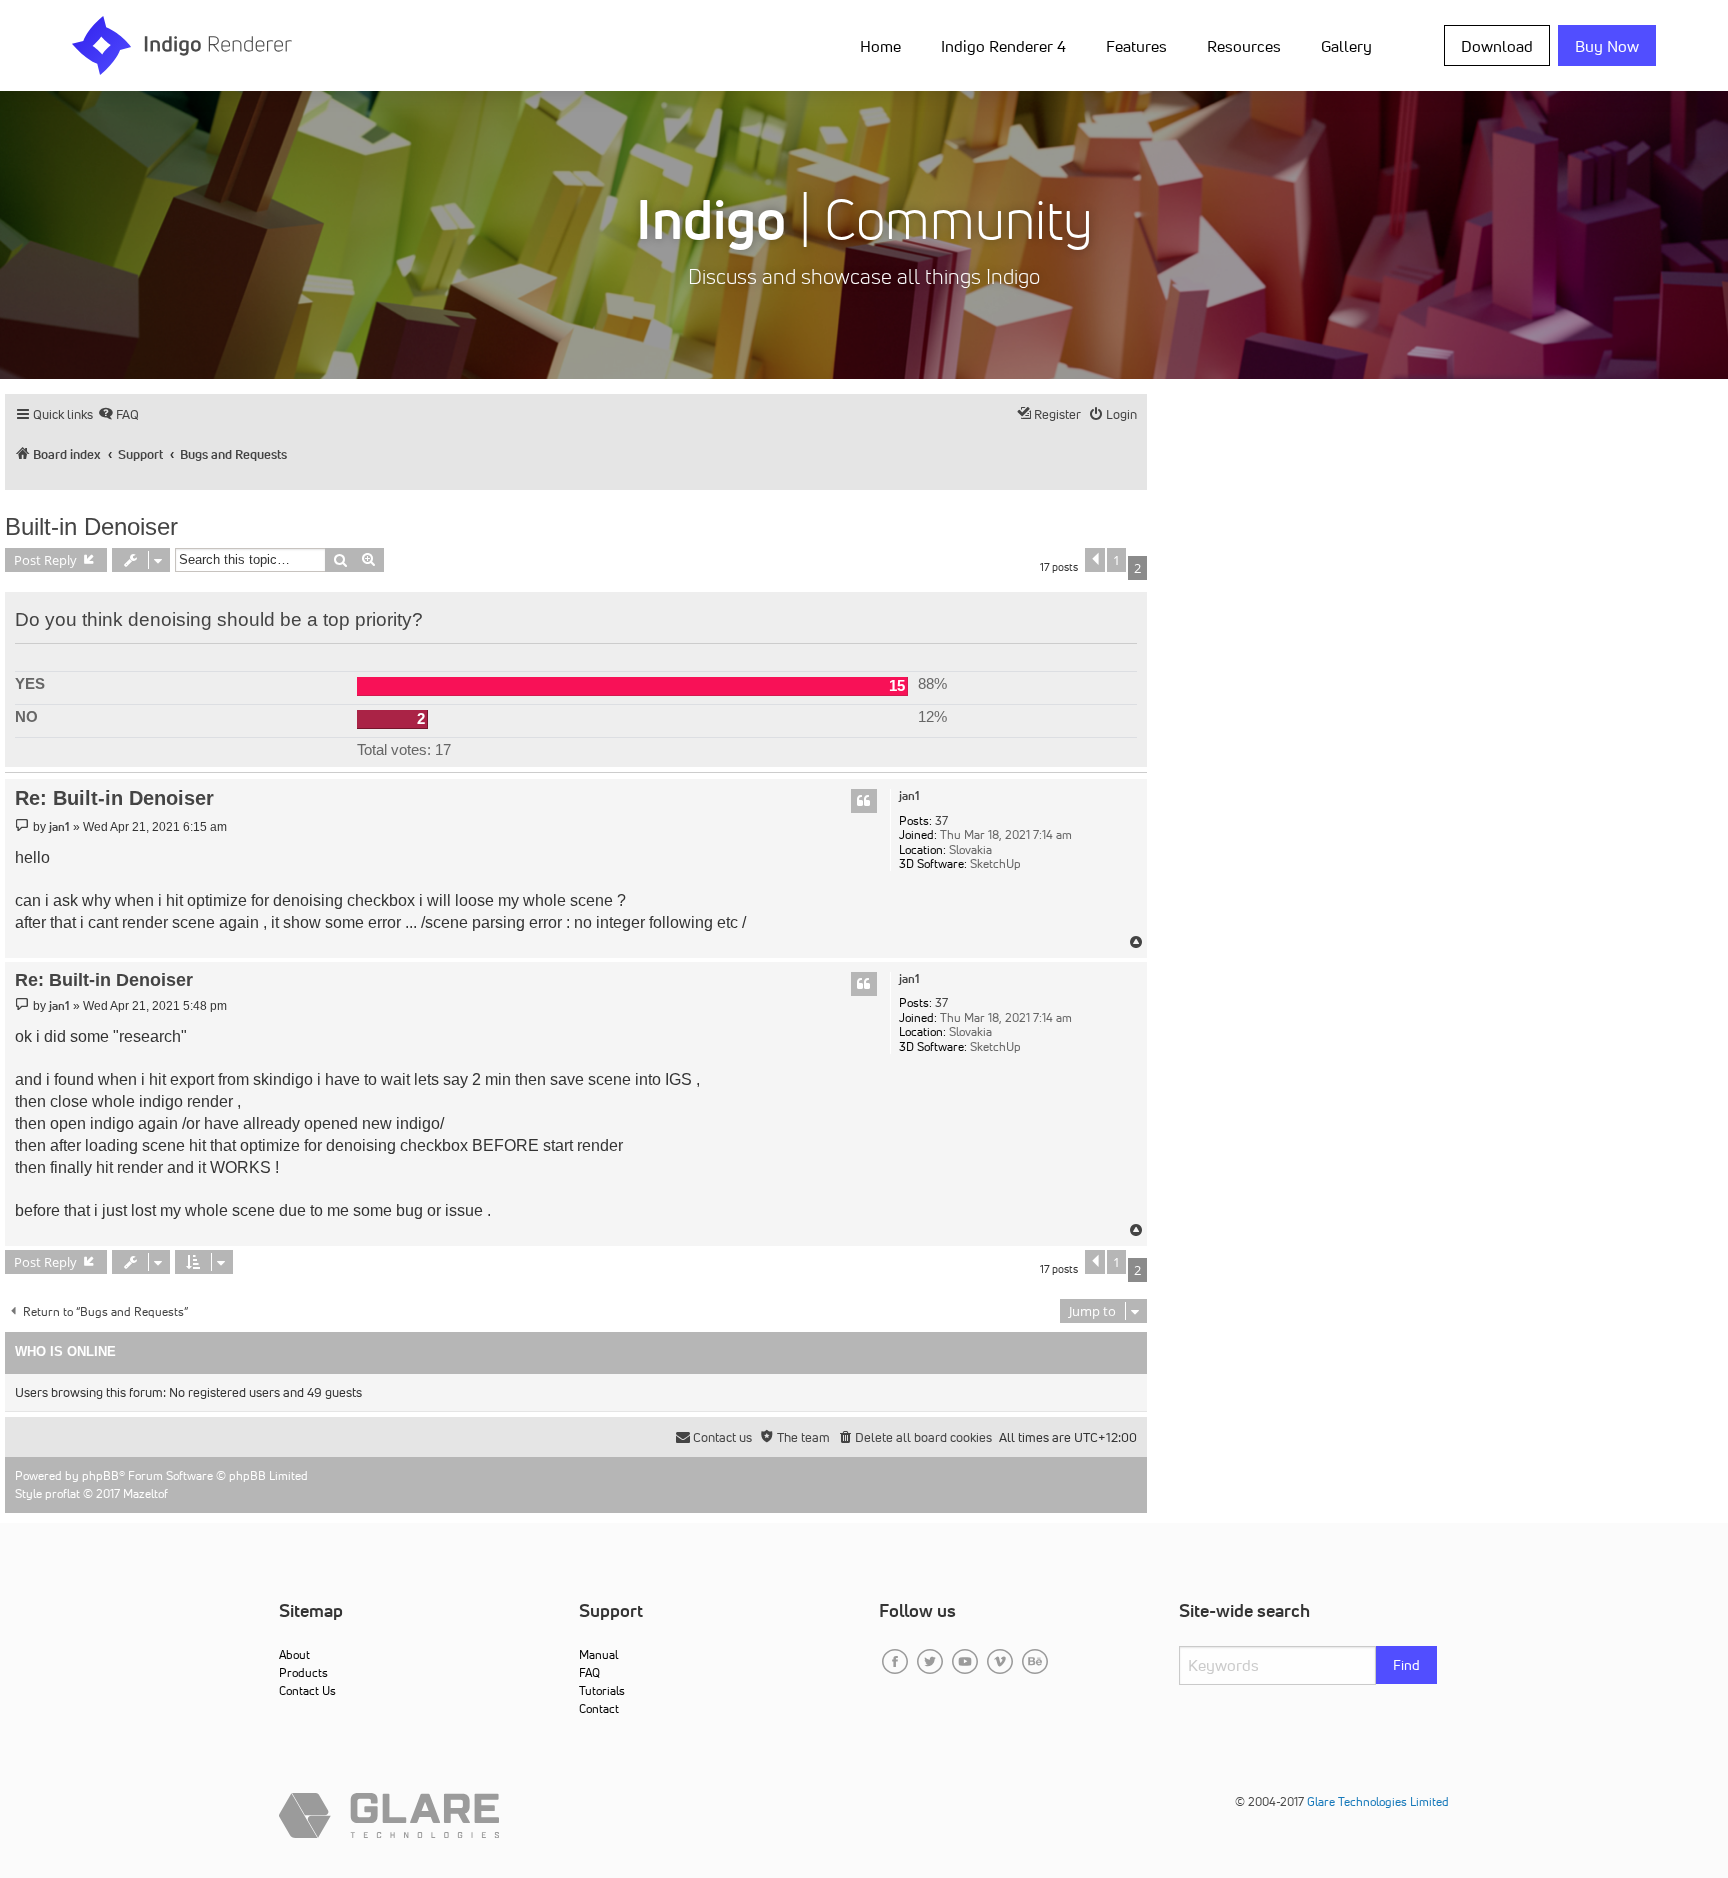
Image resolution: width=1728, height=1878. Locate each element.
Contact (599, 1708)
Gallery (1346, 46)
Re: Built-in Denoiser (114, 798)
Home (880, 46)
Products (303, 1672)
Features (1136, 46)
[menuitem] (884, 45)
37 (941, 821)
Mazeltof (145, 1493)
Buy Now (1607, 46)
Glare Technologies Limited (1378, 1801)
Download (1497, 46)
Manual (598, 1654)
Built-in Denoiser (91, 526)
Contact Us (307, 1690)
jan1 (909, 796)
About (294, 1654)
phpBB (100, 1475)
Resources (1244, 46)
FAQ (589, 1672)
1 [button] (1116, 560)
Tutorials (602, 1690)
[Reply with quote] (864, 801)
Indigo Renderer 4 (1003, 46)
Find (1406, 1665)
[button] (1095, 560)
